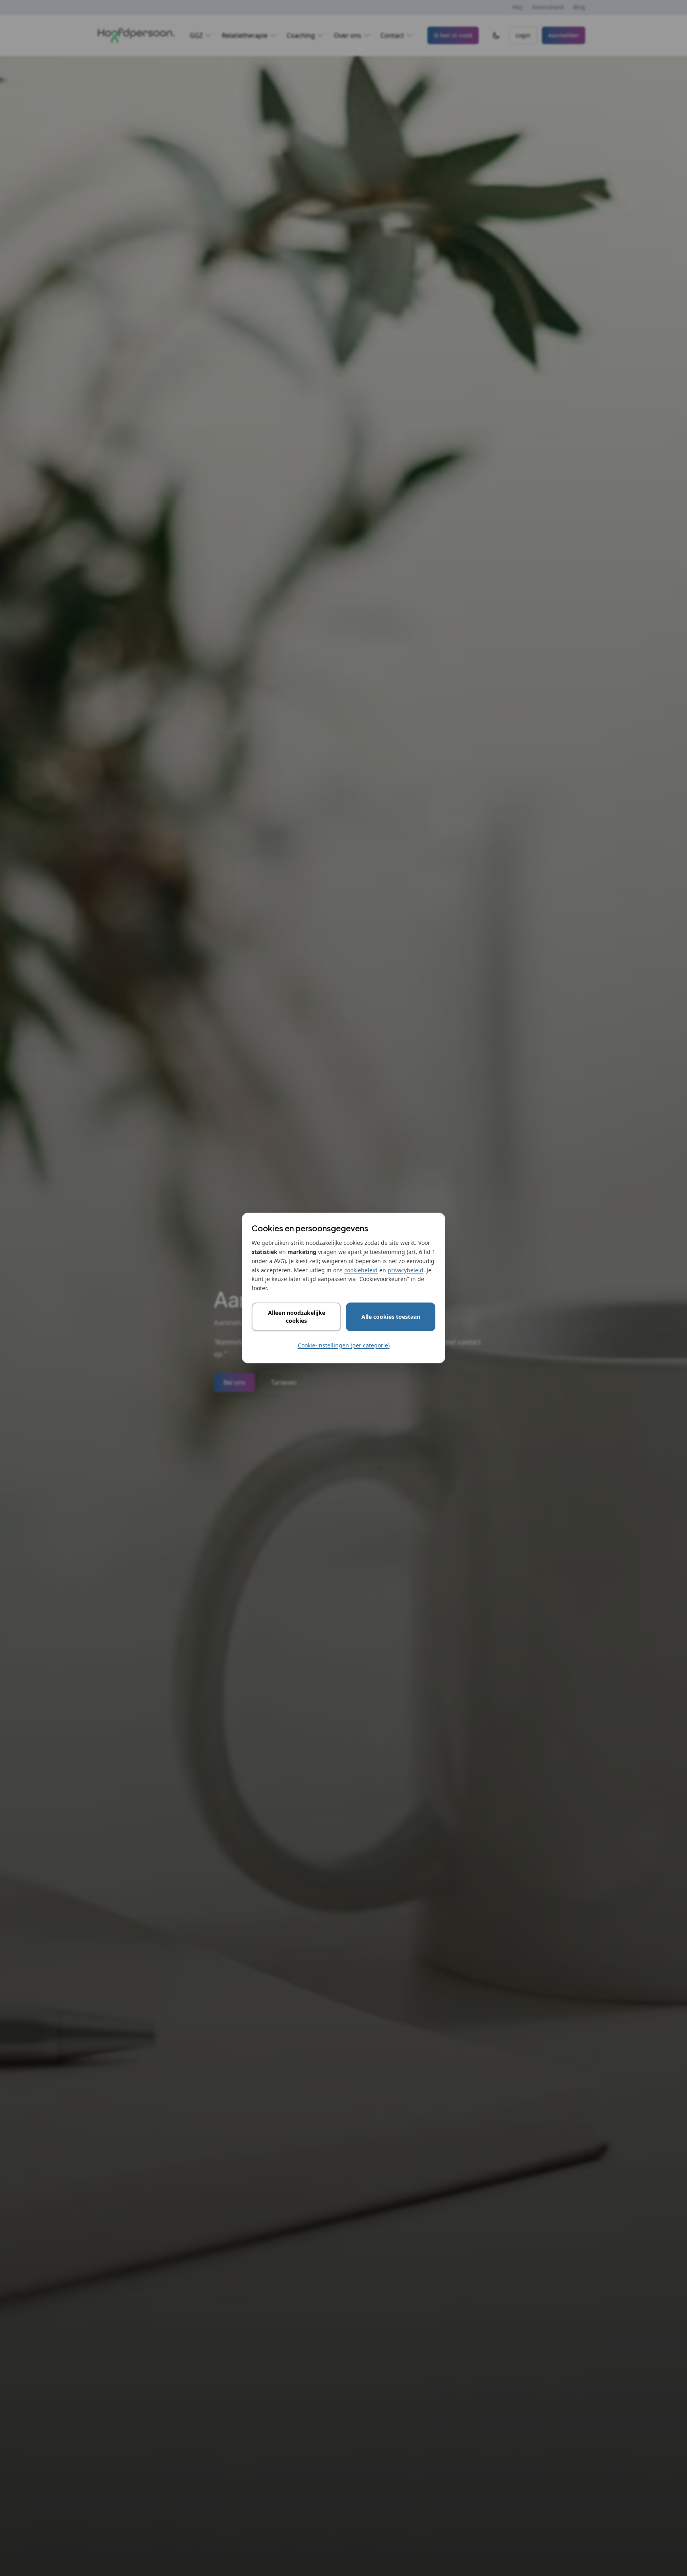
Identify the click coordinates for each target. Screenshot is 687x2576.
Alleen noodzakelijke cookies (297, 1317)
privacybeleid (406, 1270)
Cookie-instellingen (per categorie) (344, 1345)
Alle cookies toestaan (391, 1317)
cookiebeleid (361, 1270)
